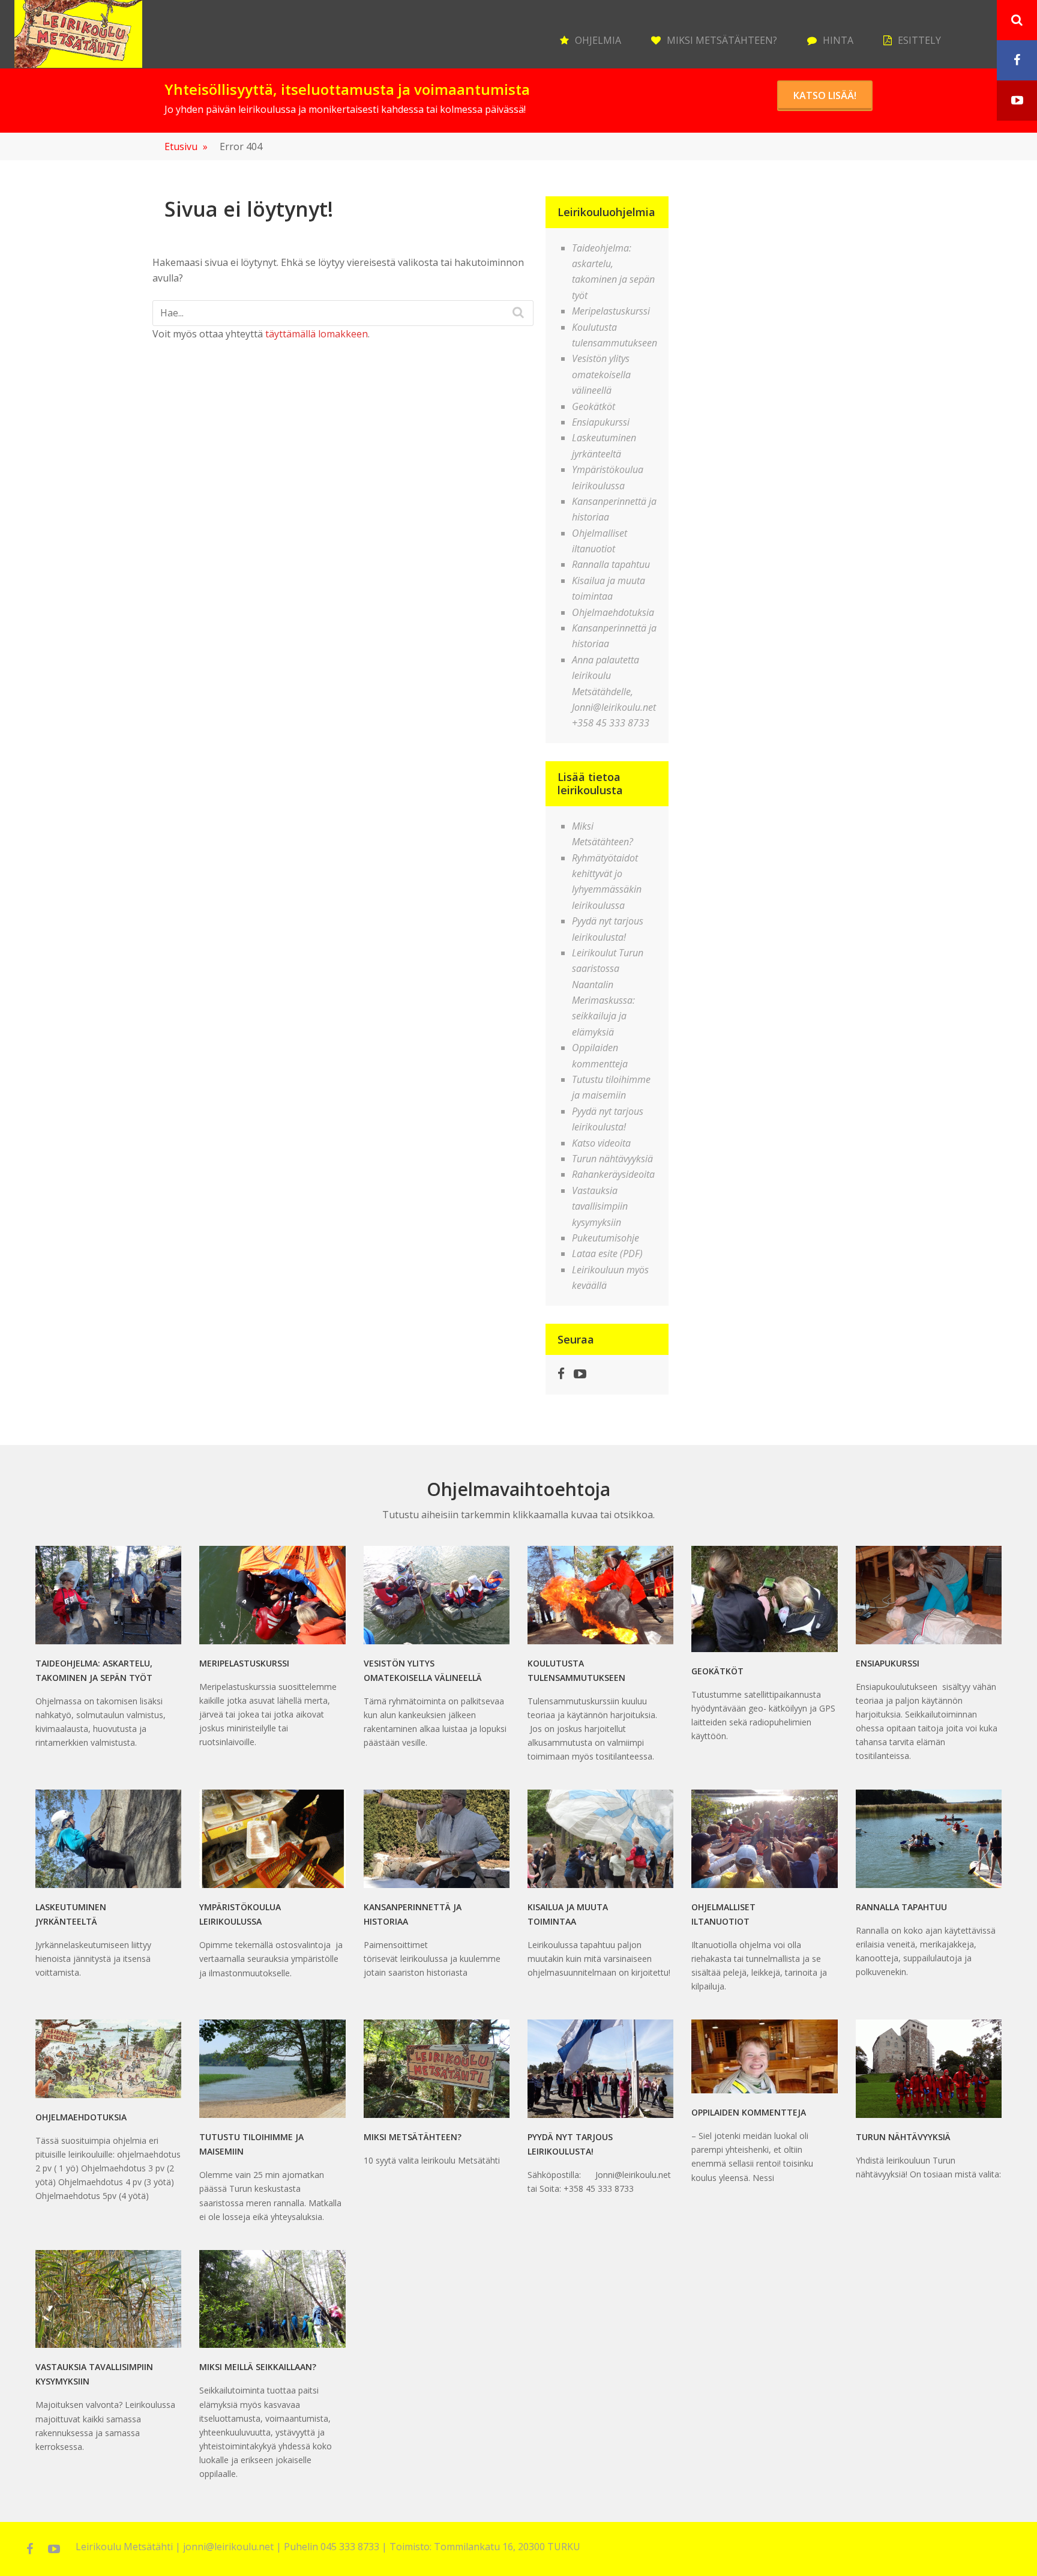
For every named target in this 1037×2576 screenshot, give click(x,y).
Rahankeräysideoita (613, 1174)
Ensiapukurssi (601, 422)
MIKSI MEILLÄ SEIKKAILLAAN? (258, 2367)
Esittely (919, 40)
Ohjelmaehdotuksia (613, 612)
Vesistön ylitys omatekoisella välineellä (601, 374)
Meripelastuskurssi (611, 311)
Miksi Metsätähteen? (722, 40)
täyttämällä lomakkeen (317, 334)
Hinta (838, 40)
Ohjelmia (598, 40)
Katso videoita (601, 1143)
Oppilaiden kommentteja (749, 2112)
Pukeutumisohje (606, 1238)
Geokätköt (594, 406)
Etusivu (186, 146)
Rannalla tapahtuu (611, 564)
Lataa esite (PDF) (607, 1253)
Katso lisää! (825, 95)
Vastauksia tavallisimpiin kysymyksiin (600, 1206)
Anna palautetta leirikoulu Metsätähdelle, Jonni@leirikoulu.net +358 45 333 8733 (614, 692)
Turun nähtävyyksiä (612, 1159)
